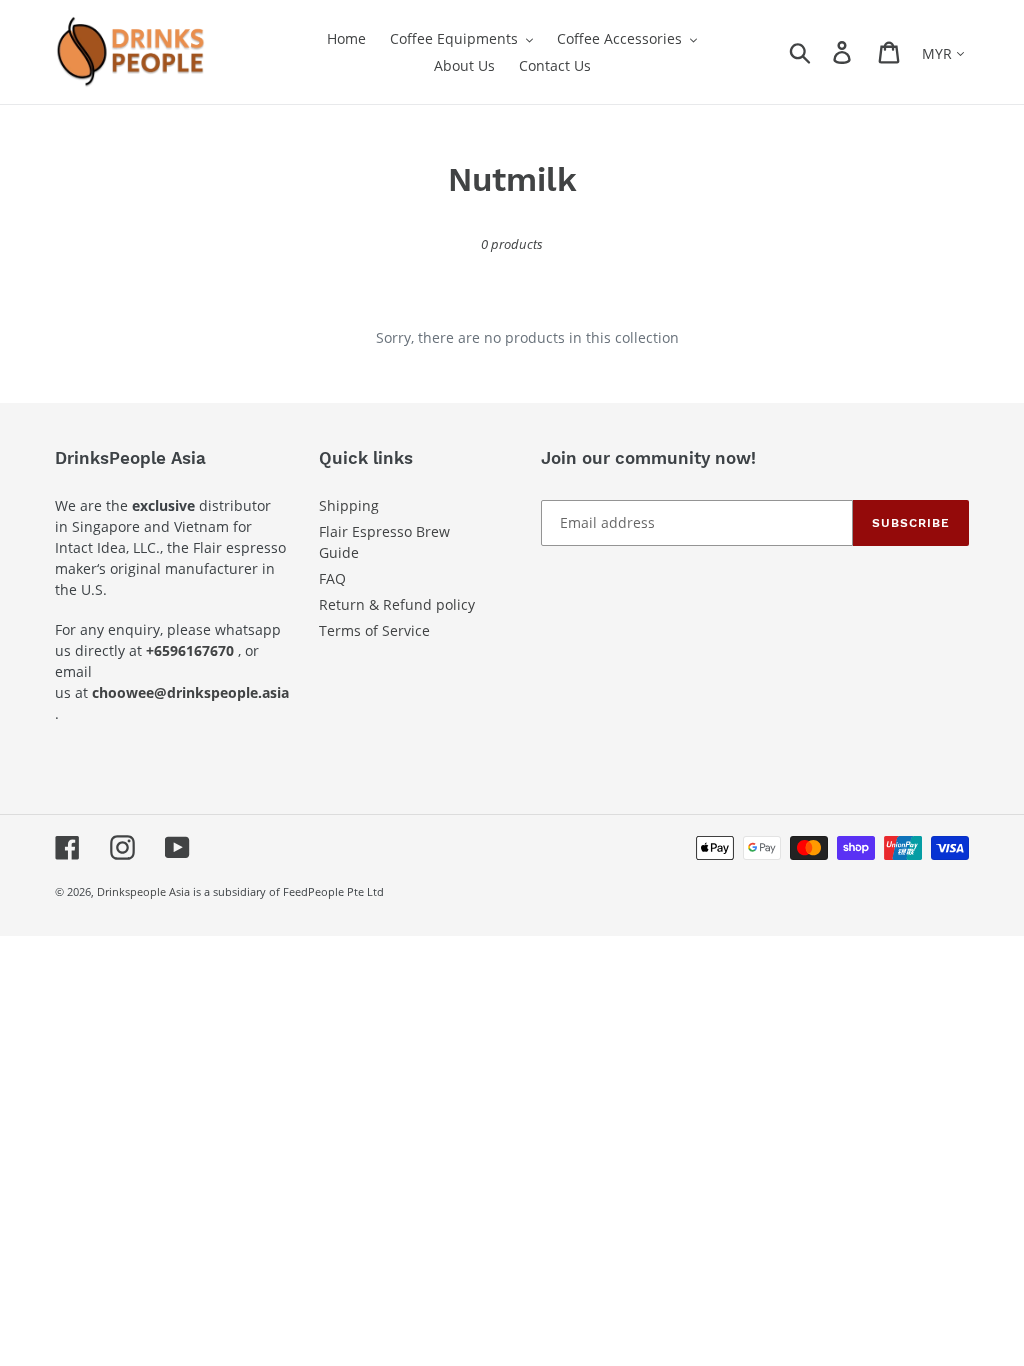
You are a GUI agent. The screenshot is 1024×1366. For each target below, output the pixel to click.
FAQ (332, 578)
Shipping (349, 505)
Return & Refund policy (397, 604)
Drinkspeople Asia (143, 891)
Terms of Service (374, 630)
